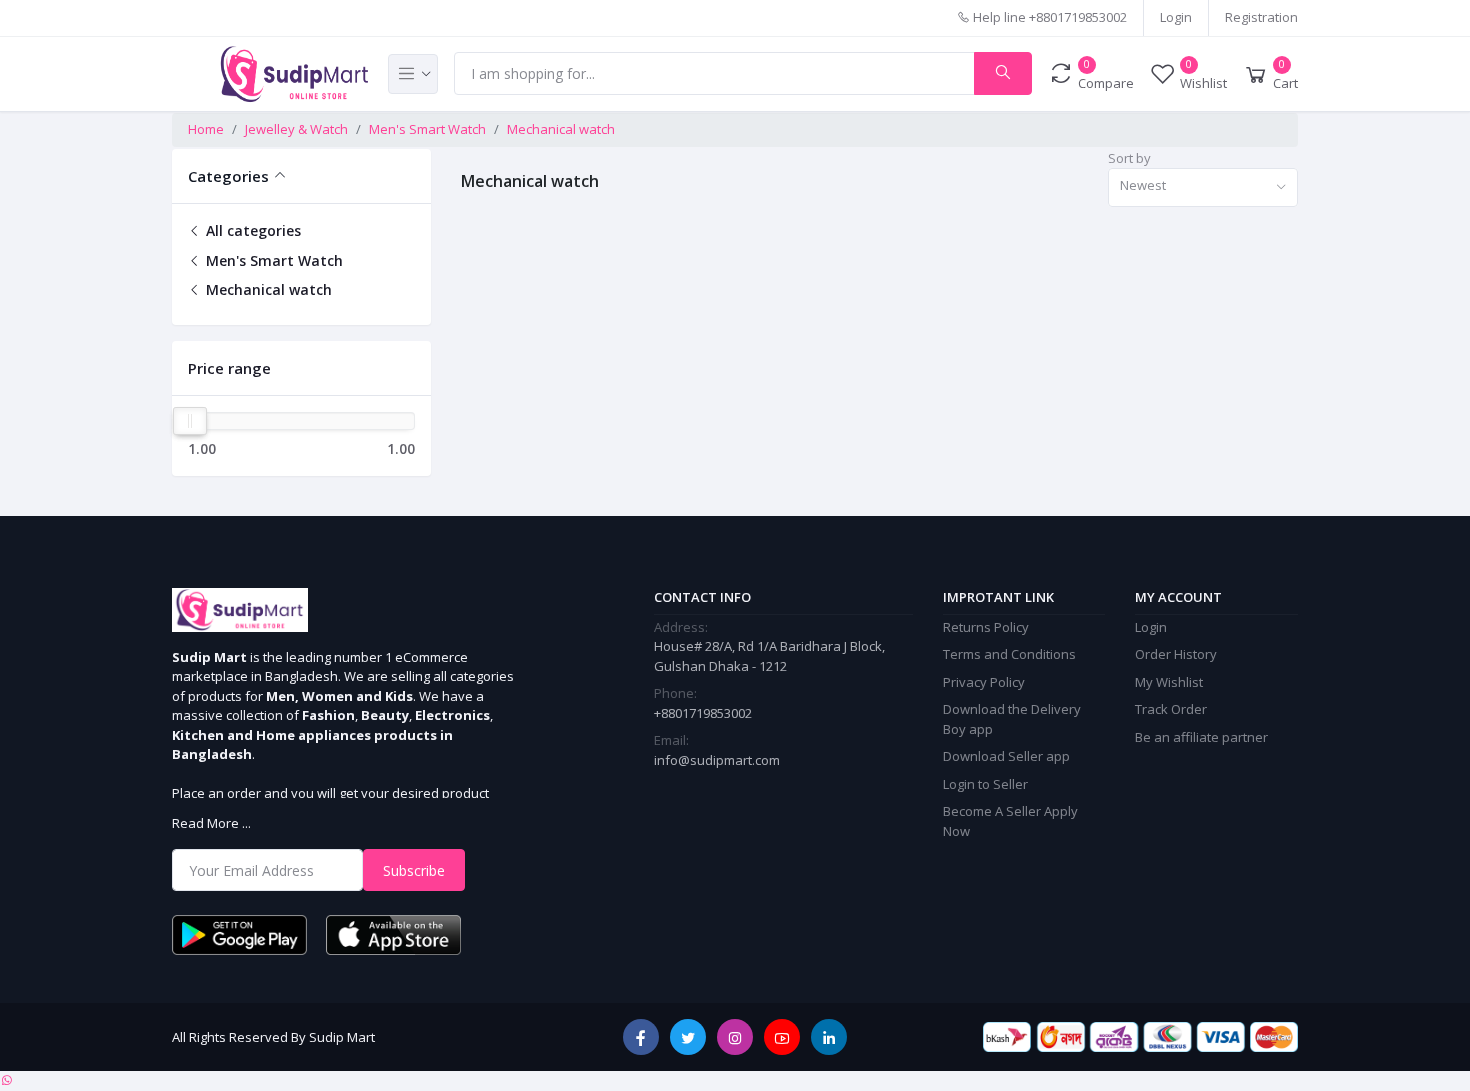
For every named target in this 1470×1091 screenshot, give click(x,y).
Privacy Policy (984, 682)
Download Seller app (1006, 756)
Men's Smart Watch (427, 129)
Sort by (1129, 158)
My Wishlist (1169, 682)
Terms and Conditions (1009, 654)
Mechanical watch (561, 129)
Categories (228, 176)
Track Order (1171, 709)
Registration (1261, 17)
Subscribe (414, 870)
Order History (1176, 654)
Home (206, 129)
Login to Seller (985, 784)
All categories (251, 230)
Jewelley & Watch (296, 129)
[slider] (189, 421)
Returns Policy (986, 627)
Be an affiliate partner (1201, 737)
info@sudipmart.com (717, 760)
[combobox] (1203, 187)
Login (1176, 17)
